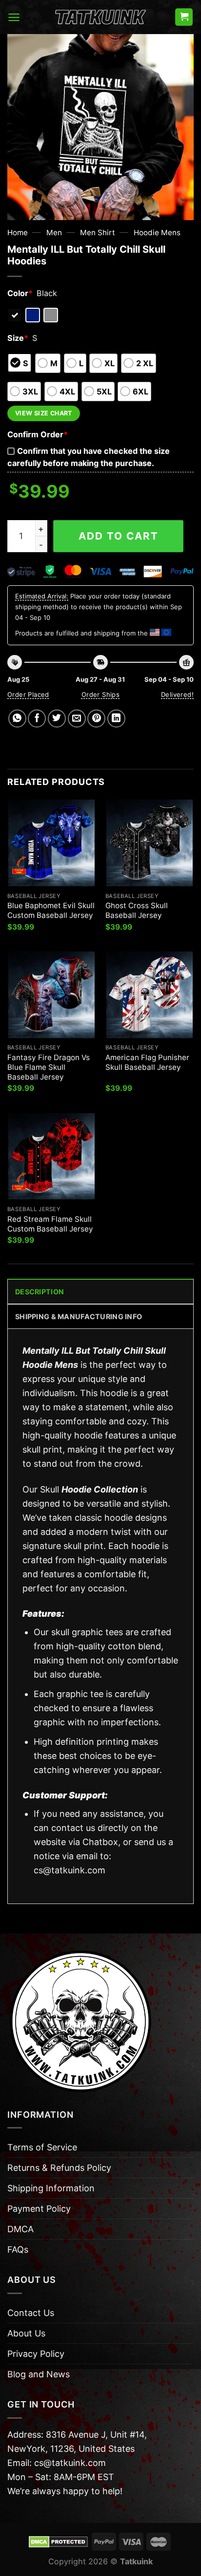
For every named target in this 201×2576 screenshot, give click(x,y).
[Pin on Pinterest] (96, 719)
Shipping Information (51, 2188)
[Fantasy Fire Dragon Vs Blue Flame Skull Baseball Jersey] (51, 995)
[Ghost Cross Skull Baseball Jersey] (150, 843)
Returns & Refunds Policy (59, 2168)
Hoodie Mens (157, 233)
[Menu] (14, 17)
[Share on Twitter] (57, 719)
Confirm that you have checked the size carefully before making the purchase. (89, 457)
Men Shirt (98, 233)
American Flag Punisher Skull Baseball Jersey (147, 1062)
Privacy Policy (36, 2354)
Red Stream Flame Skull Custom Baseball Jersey (50, 1224)
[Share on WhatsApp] (17, 719)
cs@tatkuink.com (70, 1870)
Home (18, 233)
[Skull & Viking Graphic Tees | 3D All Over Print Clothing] (100, 17)
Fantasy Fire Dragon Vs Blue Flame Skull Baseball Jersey (49, 1067)
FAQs (18, 2249)
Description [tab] (40, 1292)
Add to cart (119, 536)
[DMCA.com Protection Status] (58, 2541)
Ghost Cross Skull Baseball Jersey (137, 910)
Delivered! (177, 694)
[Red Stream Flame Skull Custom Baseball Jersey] (51, 1156)
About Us (26, 2333)
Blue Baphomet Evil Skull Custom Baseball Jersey (51, 910)
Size (18, 338)
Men (54, 233)
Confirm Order (38, 434)
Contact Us (31, 2313)
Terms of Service (42, 2147)
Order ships (100, 694)
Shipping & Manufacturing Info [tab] (79, 1316)
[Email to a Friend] (77, 719)
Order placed (28, 694)
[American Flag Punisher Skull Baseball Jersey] (150, 995)
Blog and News (39, 2374)
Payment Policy (39, 2209)
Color (20, 293)
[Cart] (184, 17)
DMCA (20, 2229)
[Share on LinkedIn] (116, 719)
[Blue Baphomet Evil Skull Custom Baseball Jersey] (51, 843)
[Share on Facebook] (37, 719)
